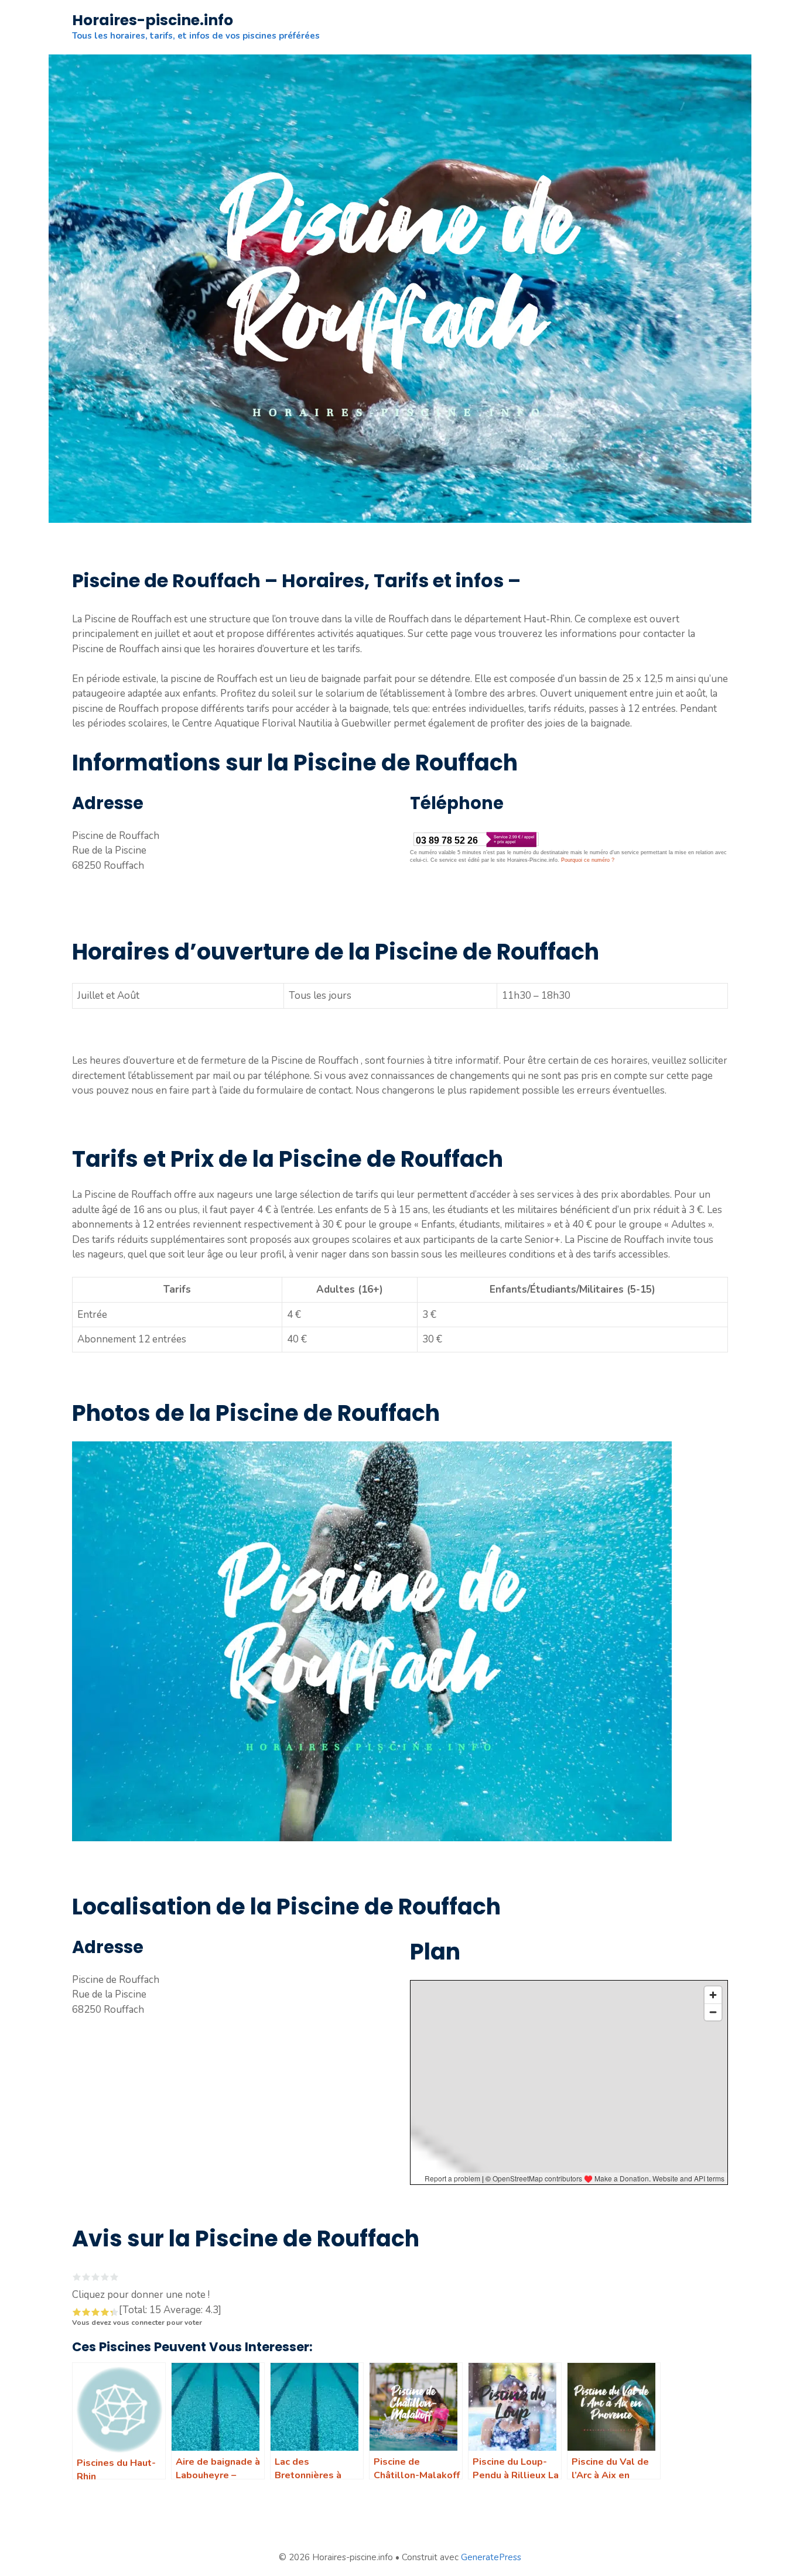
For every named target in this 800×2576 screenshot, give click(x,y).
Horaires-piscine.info (153, 20)
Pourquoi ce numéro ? (588, 860)
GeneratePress (491, 2557)
